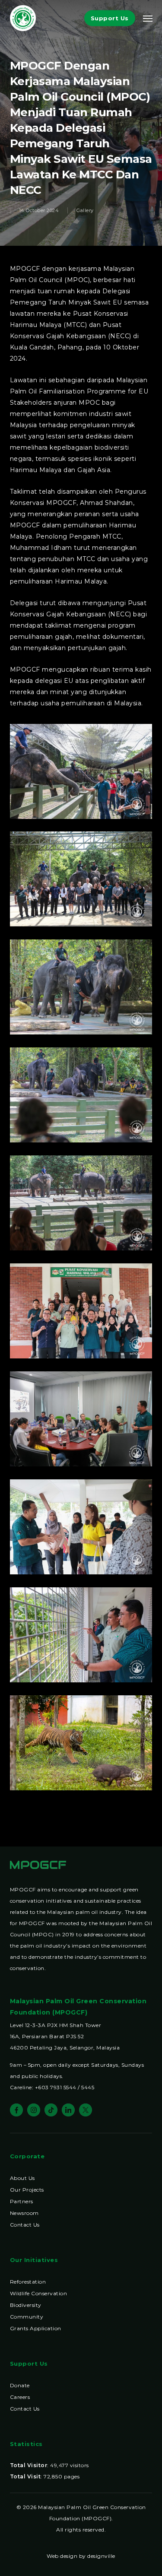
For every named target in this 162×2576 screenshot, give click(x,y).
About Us (22, 2178)
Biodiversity (26, 2305)
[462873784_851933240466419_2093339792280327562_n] (83, 774)
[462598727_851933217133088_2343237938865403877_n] (83, 881)
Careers (20, 2397)
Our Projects (27, 2190)
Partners (22, 2201)
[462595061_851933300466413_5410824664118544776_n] (83, 1097)
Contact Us (25, 2225)
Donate (20, 2385)
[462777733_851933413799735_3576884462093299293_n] (83, 1637)
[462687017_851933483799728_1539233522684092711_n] (83, 1745)
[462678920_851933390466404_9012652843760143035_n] (83, 1529)
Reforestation (28, 2282)
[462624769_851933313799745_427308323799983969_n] (83, 1205)
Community (27, 2317)
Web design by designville (81, 2556)
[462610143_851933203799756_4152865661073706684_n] (83, 989)
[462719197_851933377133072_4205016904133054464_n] (83, 1421)
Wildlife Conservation (39, 2293)
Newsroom (24, 2213)
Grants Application (36, 2328)
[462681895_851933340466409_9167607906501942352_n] (83, 1313)
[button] (148, 18)
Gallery (85, 210)
